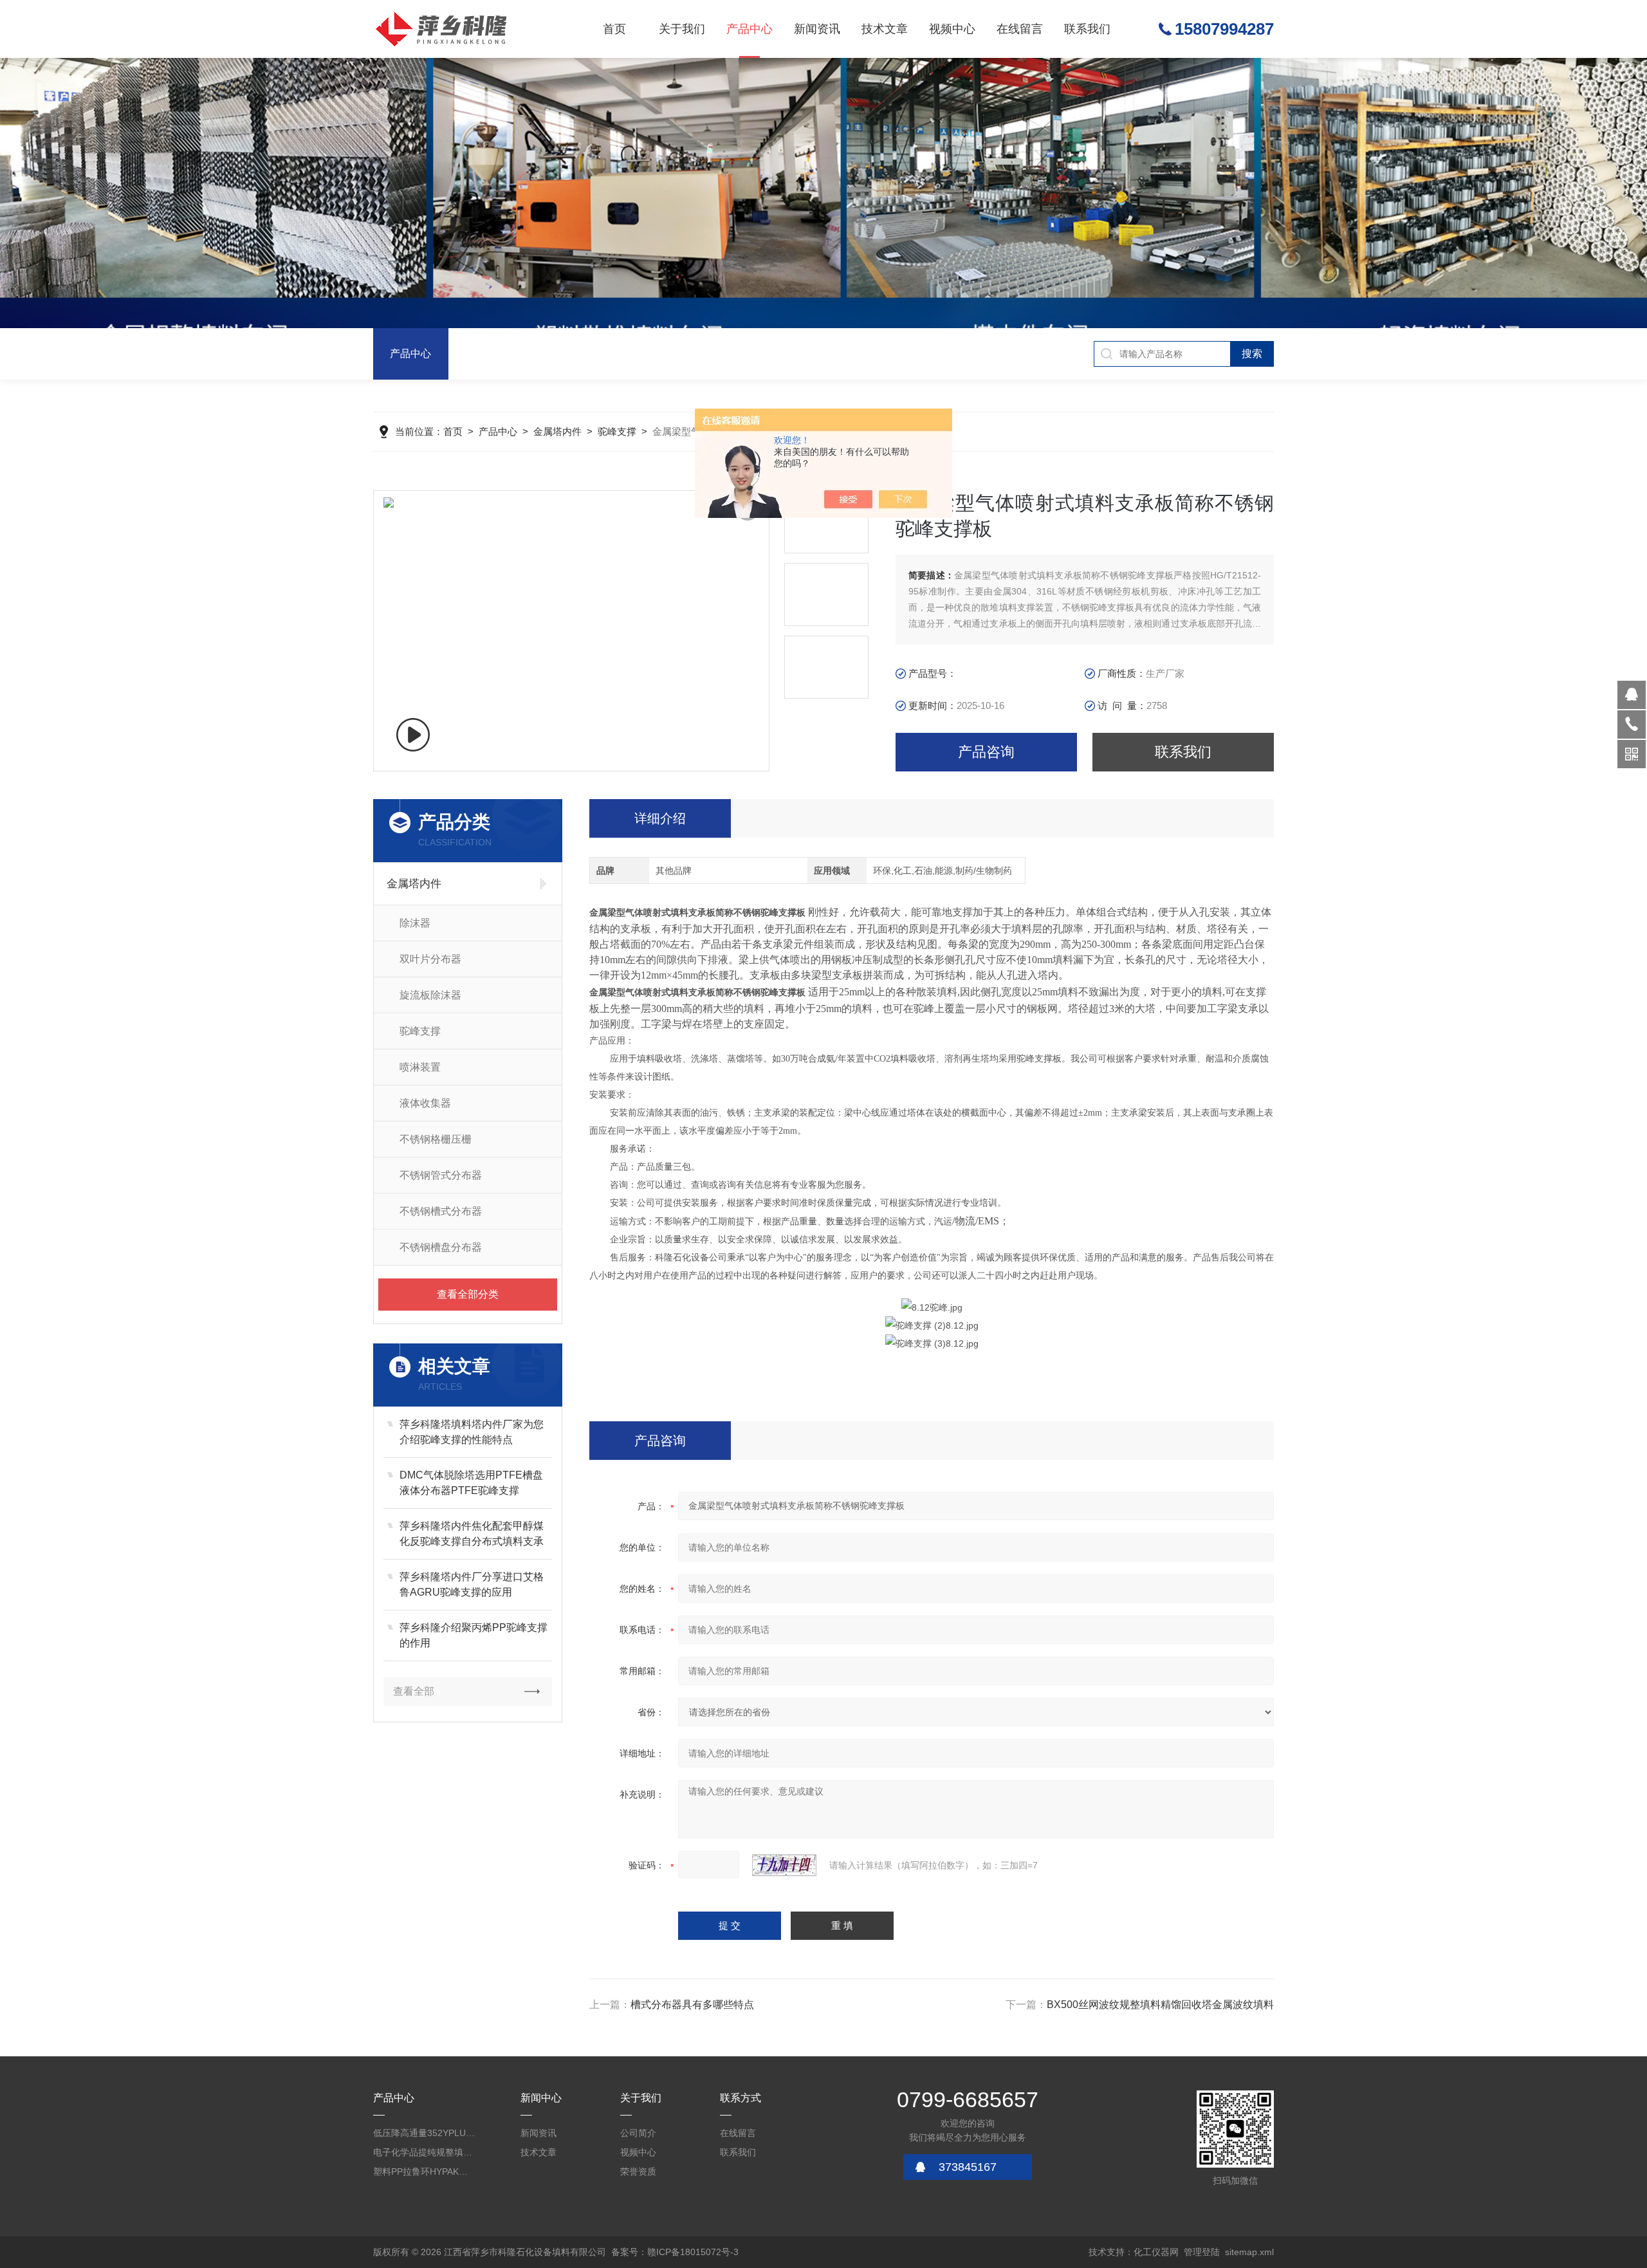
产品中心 (750, 29)
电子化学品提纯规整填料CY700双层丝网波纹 (425, 2152)
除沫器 (415, 923)
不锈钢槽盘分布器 (441, 1247)
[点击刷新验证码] (784, 1865)
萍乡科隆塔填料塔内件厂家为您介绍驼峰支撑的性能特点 (472, 1432)
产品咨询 (986, 752)
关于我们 (682, 29)
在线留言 (1020, 29)
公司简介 (638, 2133)
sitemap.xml (1249, 2252)
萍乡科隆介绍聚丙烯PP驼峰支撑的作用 (474, 1635)
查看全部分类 (468, 1294)
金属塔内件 (557, 431)
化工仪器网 (1156, 2252)
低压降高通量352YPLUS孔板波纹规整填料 (425, 2133)
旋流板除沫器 (430, 995)
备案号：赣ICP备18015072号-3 (675, 2252)
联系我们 (1087, 29)
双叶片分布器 (430, 959)
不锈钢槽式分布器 (441, 1211)
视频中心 (952, 29)
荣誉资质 (638, 2171)
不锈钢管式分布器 (441, 1175)
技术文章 (885, 29)
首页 (614, 29)
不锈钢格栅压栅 (436, 1139)
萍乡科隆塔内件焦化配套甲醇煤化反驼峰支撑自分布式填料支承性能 (472, 1535)
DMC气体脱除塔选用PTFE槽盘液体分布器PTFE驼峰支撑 (471, 1483)
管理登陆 (1202, 2252)
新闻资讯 (817, 29)
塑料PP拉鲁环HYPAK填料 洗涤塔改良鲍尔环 (425, 2171)
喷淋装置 (420, 1067)
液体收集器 (425, 1103)
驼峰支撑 (617, 431)
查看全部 (414, 1691)
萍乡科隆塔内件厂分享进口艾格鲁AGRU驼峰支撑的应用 (472, 1584)
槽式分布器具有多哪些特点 (692, 2005)
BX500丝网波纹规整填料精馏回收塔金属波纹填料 (1160, 2005)
